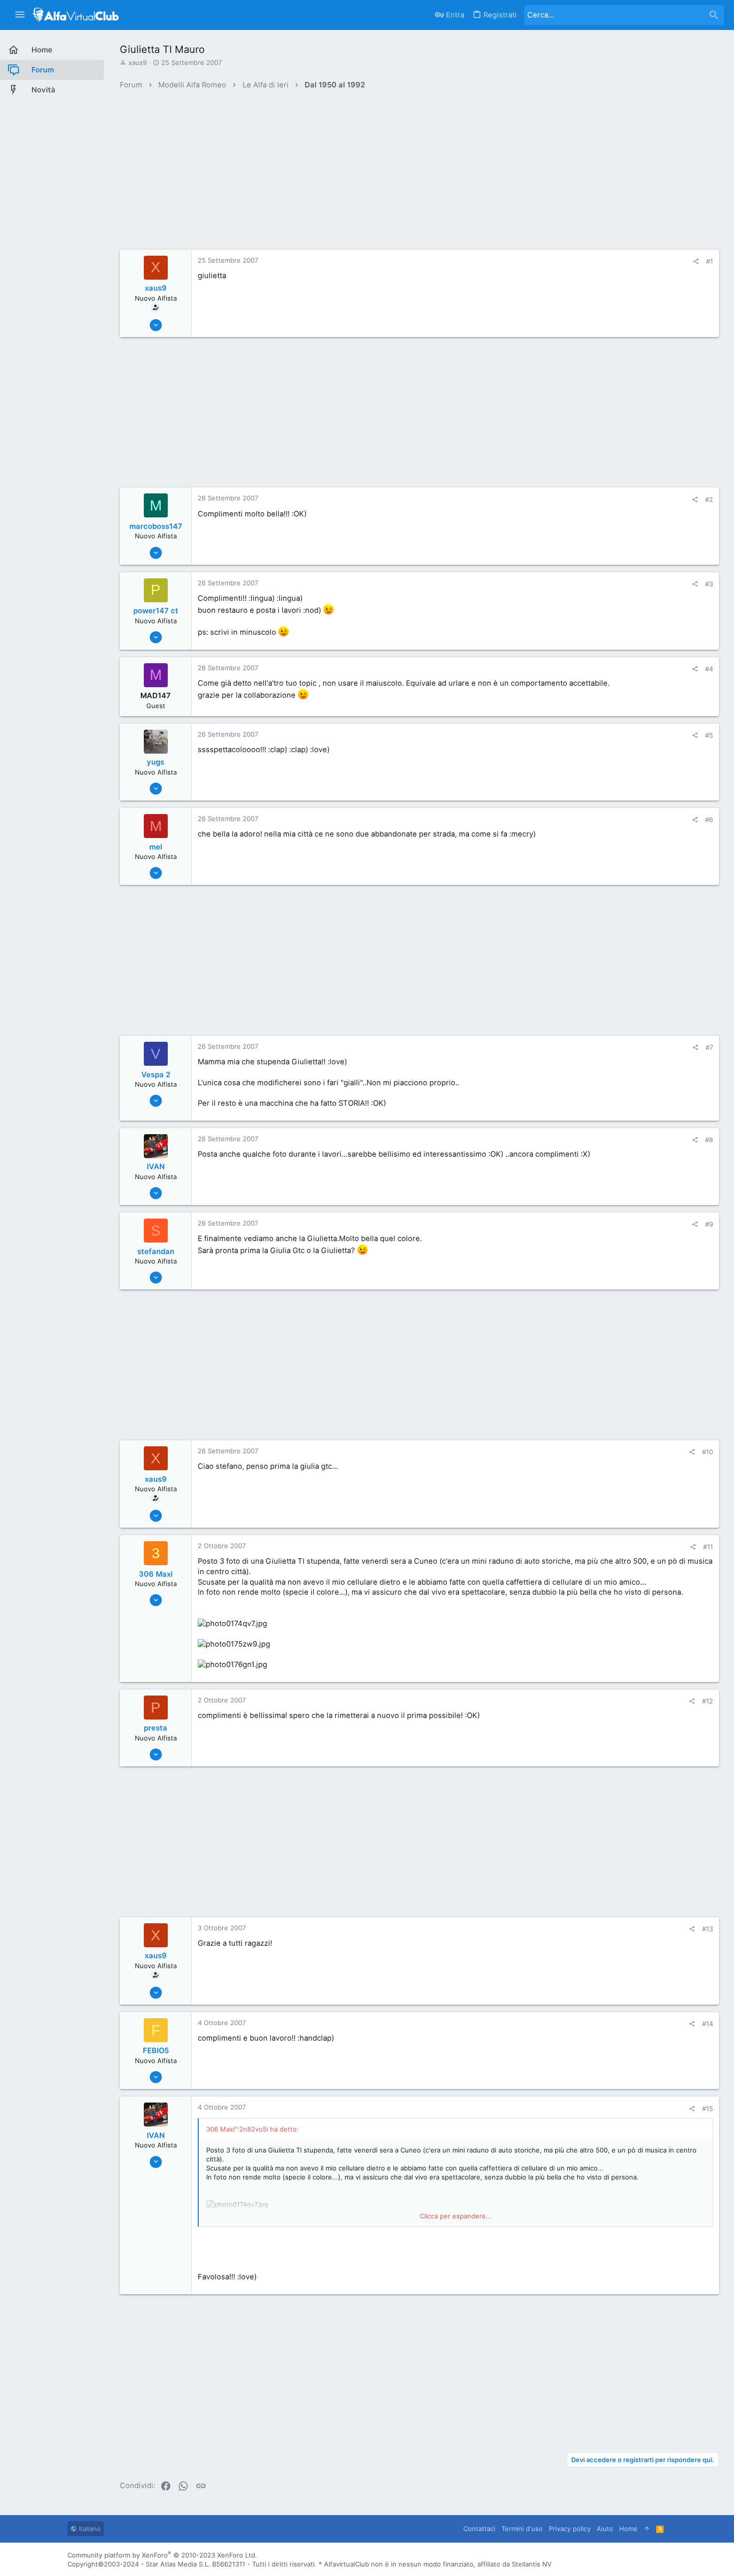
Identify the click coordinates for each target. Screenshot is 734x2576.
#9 (709, 1224)
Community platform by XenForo (162, 2555)
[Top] (647, 2529)
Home (628, 2529)
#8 (709, 1140)
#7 (709, 1047)
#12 (708, 1701)
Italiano (89, 2529)
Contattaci (479, 2529)
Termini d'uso (522, 2529)
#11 (708, 1547)
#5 (709, 735)
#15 (708, 2109)
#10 (708, 1452)
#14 (708, 2024)
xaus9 (138, 62)
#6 (709, 820)
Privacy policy (570, 2529)
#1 (710, 261)
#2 (709, 499)
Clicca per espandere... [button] (456, 2216)
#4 (709, 669)
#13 (708, 1929)
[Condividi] (696, 261)
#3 (709, 584)
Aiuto (605, 2529)
